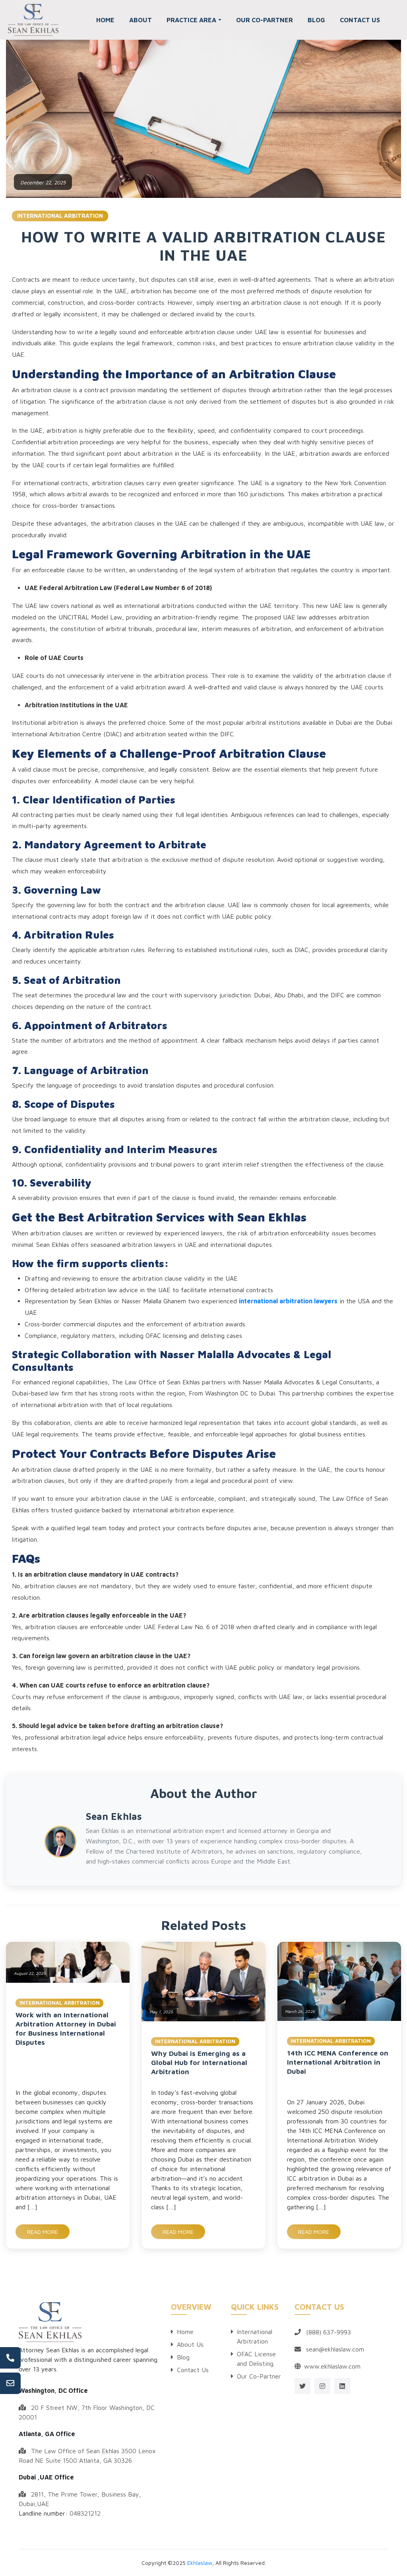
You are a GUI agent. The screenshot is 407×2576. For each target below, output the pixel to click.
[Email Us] (10, 2383)
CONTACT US (360, 20)
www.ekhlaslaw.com (332, 2366)
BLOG (316, 20)
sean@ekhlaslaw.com (335, 2349)
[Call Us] (10, 2358)
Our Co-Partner (259, 2376)
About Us (190, 2344)
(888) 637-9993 (329, 2332)
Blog (183, 2357)
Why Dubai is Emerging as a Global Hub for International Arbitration (199, 2062)
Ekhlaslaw (200, 2563)
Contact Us (193, 2370)
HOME (105, 20)
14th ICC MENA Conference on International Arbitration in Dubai (338, 2062)
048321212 (85, 2513)
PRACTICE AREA (191, 20)
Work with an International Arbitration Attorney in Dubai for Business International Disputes (66, 2028)
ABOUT (141, 20)
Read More (43, 2232)
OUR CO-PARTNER (265, 20)
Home (185, 2332)
